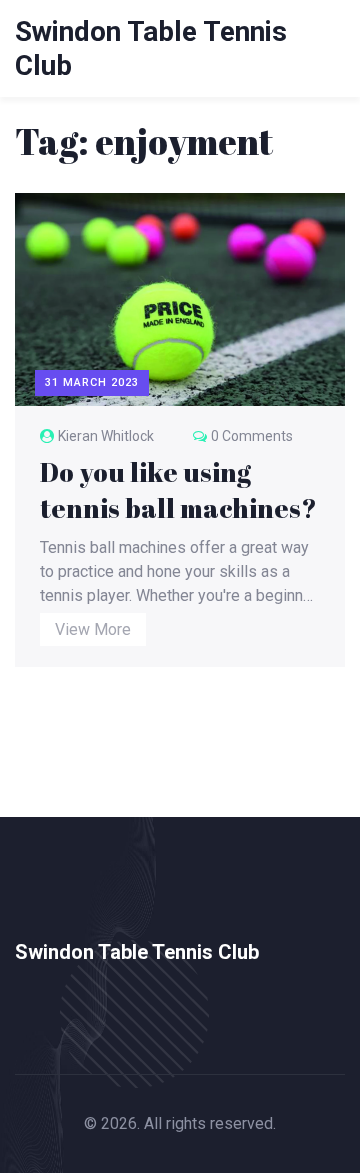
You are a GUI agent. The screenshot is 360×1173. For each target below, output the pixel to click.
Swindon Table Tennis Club (137, 952)
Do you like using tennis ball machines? (178, 490)
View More (93, 629)
